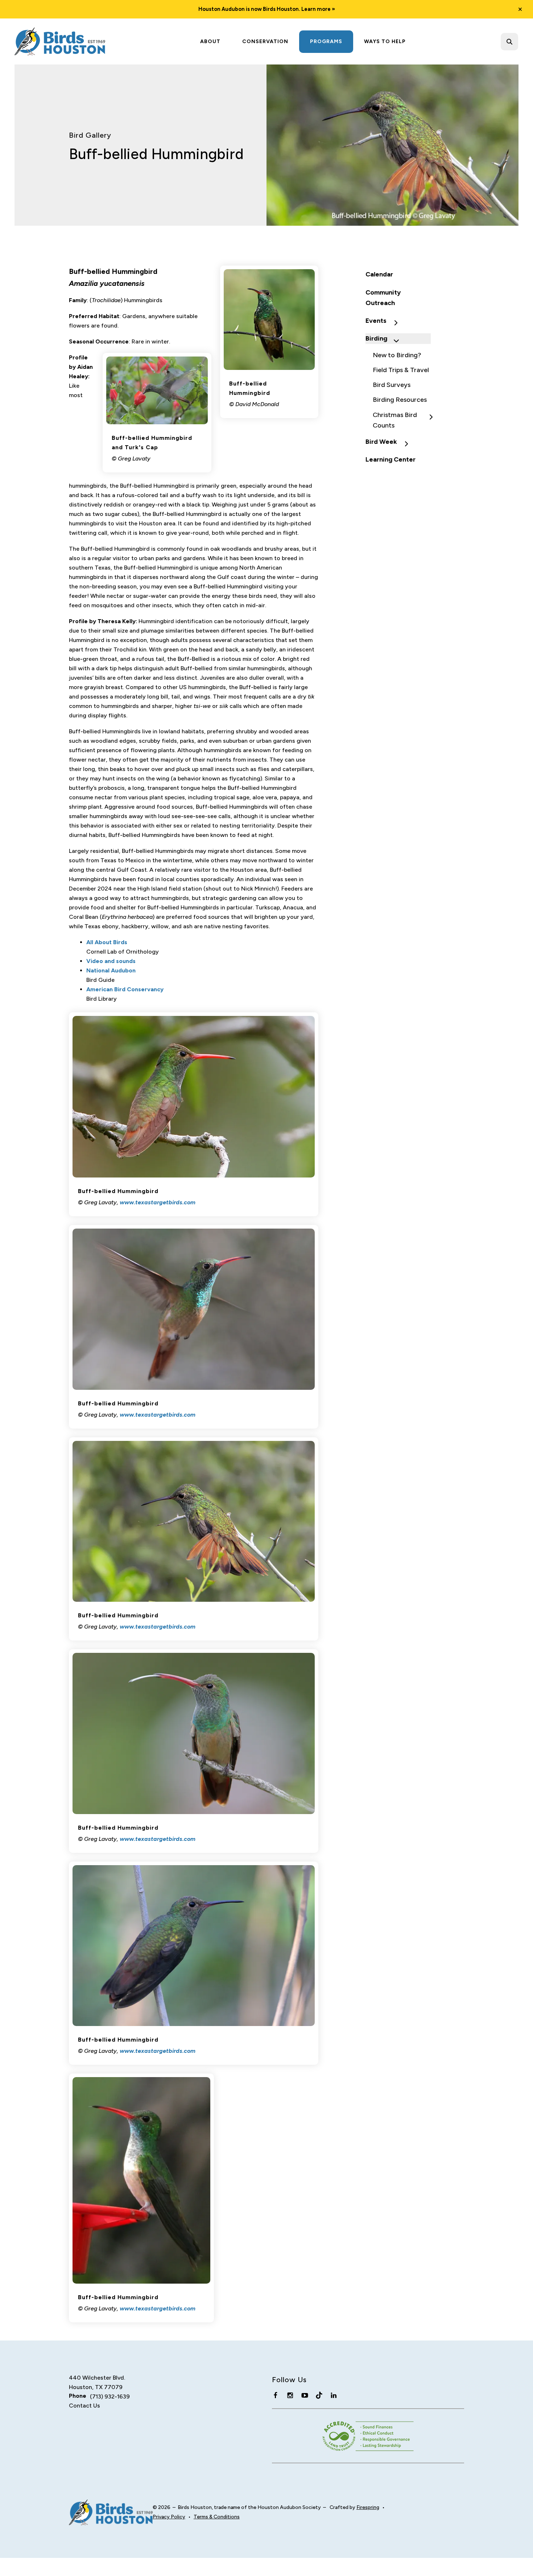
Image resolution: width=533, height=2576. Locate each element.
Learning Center (391, 459)
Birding (376, 338)
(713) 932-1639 (110, 2396)
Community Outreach (383, 298)
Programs (326, 41)
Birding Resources (400, 400)
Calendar (379, 274)
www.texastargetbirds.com (158, 1202)
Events (376, 321)
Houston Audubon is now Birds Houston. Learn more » (267, 9)
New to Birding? (397, 355)
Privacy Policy (169, 2517)
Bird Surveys (392, 385)
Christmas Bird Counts (395, 420)
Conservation (265, 41)
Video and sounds (111, 961)
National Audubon (111, 970)
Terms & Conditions (217, 2517)
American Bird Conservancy (125, 989)
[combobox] (519, 42)
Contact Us (84, 2406)
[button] (520, 9)
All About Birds (107, 942)
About (210, 41)
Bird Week (381, 442)
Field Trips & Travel (401, 370)
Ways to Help (385, 41)
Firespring (368, 2507)
